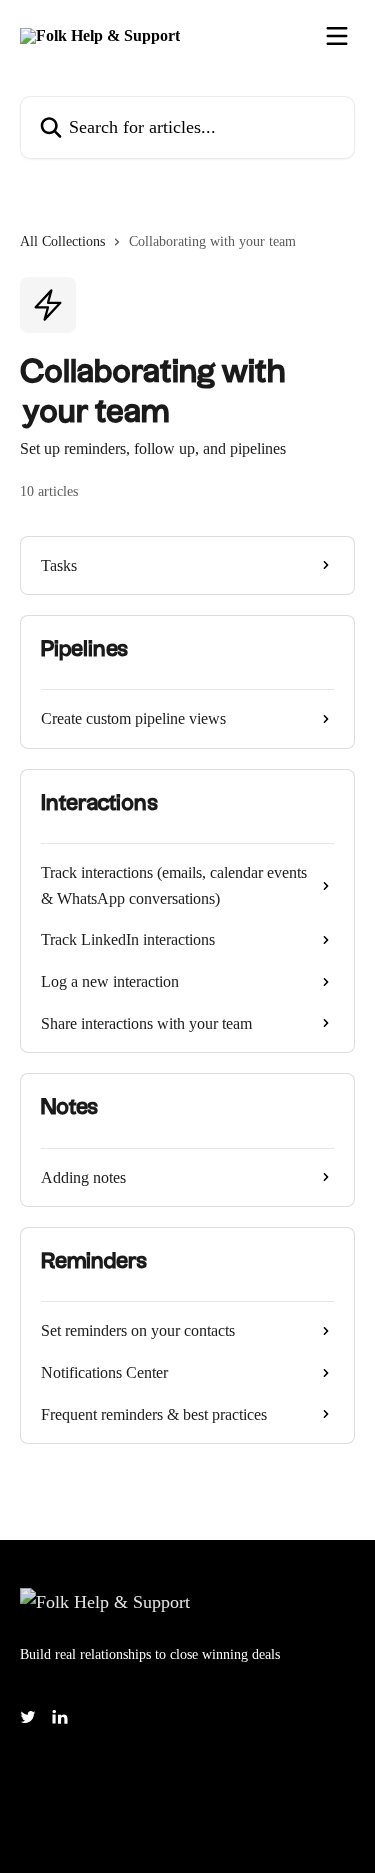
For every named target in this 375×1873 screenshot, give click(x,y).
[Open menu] (337, 36)
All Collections (62, 241)
